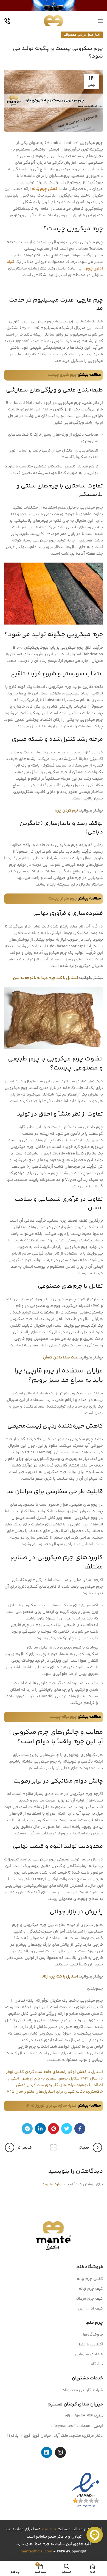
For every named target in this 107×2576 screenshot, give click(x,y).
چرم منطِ (49, 2530)
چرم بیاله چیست (63, 1717)
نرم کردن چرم (66, 811)
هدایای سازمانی (89, 2354)
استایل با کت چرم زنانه (59, 1977)
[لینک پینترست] (54, 2129)
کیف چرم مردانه (89, 2299)
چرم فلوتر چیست (63, 899)
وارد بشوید (52, 2184)
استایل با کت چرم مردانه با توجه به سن (45, 978)
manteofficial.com (36, 2552)
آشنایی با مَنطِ (91, 2344)
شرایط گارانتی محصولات (82, 2390)
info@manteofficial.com (71, 2426)
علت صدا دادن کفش (60, 1357)
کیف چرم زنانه (91, 2289)
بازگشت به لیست (54, 2147)
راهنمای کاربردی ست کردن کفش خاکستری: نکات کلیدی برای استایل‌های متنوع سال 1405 (54, 2088)
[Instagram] (60, 2453)
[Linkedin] (47, 2453)
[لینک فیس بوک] (80, 2129)
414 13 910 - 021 (79, 2416)
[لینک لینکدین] (40, 2129)
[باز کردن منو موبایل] (101, 21)
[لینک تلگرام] (27, 2129)
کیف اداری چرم (90, 2309)
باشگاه (97, 2364)
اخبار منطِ (94, 35)
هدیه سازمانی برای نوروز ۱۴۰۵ (51, 2106)
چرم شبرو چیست (62, 375)
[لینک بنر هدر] (54, 5)
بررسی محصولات (75, 35)
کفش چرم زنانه (45, 189)
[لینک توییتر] (67, 2129)
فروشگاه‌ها (93, 2335)
